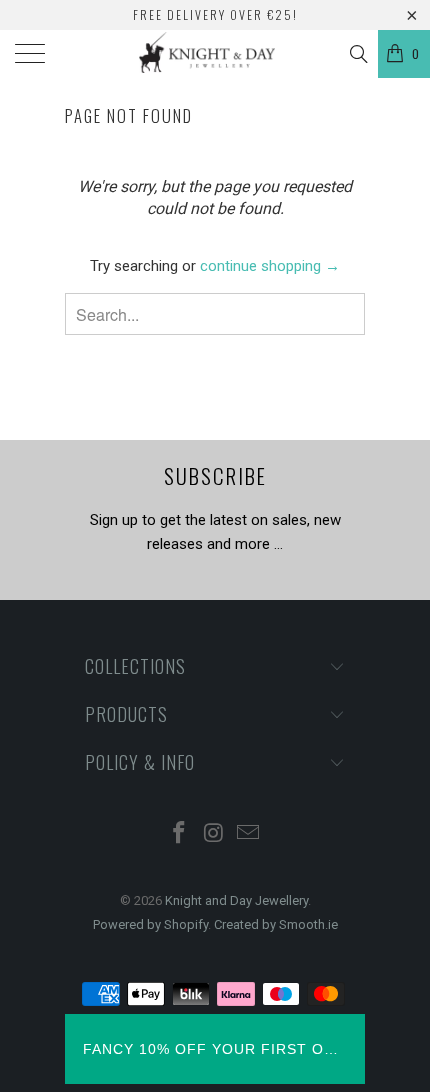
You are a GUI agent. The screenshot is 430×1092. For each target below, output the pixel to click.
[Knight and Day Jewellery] (215, 54)
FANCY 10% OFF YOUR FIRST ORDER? (215, 1049)
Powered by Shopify (150, 924)
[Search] (357, 54)
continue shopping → (270, 266)
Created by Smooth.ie (276, 924)
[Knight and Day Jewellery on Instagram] (214, 834)
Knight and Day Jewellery (236, 900)
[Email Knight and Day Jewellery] (249, 834)
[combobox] (215, 314)
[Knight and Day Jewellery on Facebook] (179, 834)
